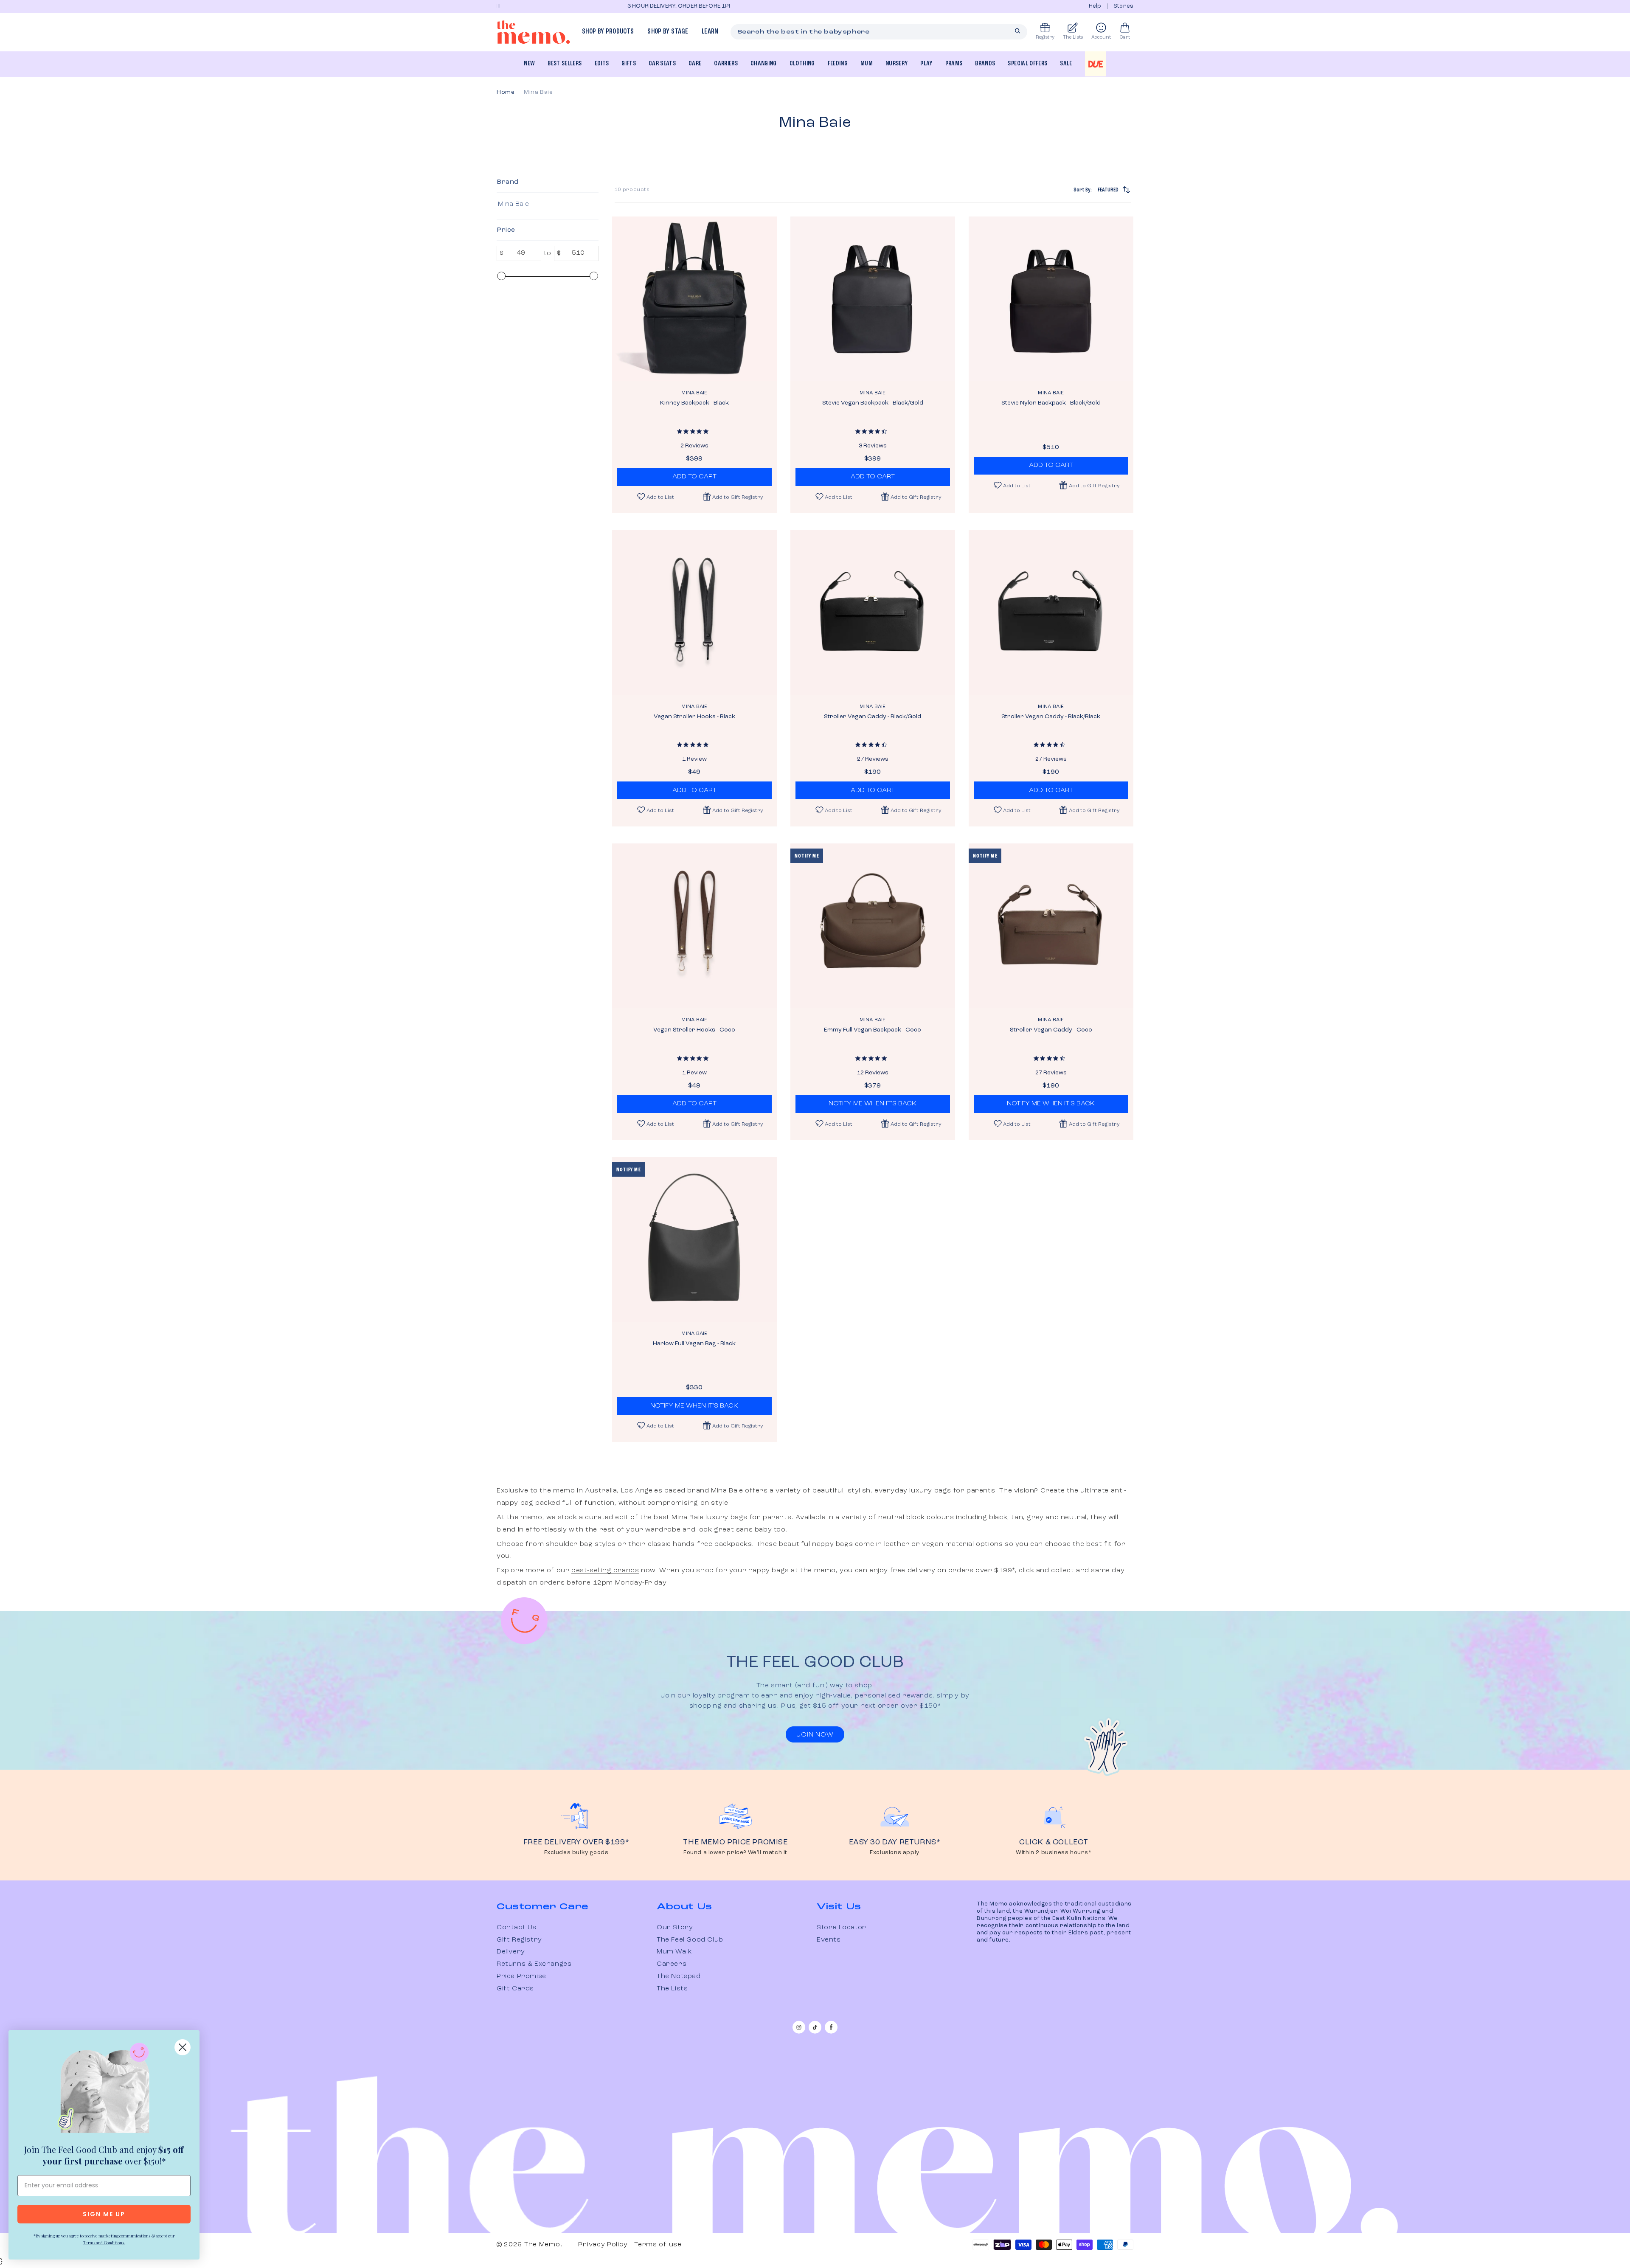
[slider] (501, 276)
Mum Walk (674, 1952)
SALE (1066, 64)
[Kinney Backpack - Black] (694, 299)
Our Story (675, 1928)
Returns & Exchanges (534, 1964)
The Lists (672, 1989)
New (529, 64)
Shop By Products (608, 32)
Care (695, 64)
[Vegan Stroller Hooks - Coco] (694, 926)
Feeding (838, 64)
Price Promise (521, 1976)
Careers (672, 1964)
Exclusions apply (895, 1853)
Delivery (511, 1952)
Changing (764, 64)
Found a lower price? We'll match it (735, 1853)
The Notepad (679, 1976)
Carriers (726, 64)
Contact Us (517, 1928)
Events (829, 1940)
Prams (954, 64)
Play (926, 64)
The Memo (542, 2245)
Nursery (896, 64)
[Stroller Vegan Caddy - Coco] (1051, 926)
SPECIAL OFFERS (1027, 64)
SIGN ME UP (104, 2214)
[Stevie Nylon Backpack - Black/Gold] (1051, 299)
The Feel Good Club (690, 1940)
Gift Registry (519, 1940)
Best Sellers (565, 64)
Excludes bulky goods (576, 1853)
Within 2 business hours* (1054, 1853)
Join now (815, 1735)
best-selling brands (605, 1571)
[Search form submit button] (1017, 31)
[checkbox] (546, 204)
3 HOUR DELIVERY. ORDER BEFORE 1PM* (551, 6)
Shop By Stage (667, 32)
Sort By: (1096, 190)
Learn (710, 32)
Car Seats (662, 64)
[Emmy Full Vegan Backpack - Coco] (873, 926)
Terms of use (658, 2245)
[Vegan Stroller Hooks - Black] (694, 613)
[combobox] (879, 32)
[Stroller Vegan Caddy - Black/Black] (1051, 613)
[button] (733, 497)
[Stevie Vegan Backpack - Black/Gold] (873, 299)
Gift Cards (515, 1989)
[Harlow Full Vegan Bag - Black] (694, 1239)
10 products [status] (632, 190)
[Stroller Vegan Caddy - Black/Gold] (873, 613)
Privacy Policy (603, 2245)
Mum (867, 64)
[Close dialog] (183, 2047)
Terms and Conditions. (104, 2243)
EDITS (602, 64)
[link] (104, 2090)
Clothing (802, 64)
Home (506, 92)
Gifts (629, 64)
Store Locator (842, 1928)
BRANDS (985, 64)
